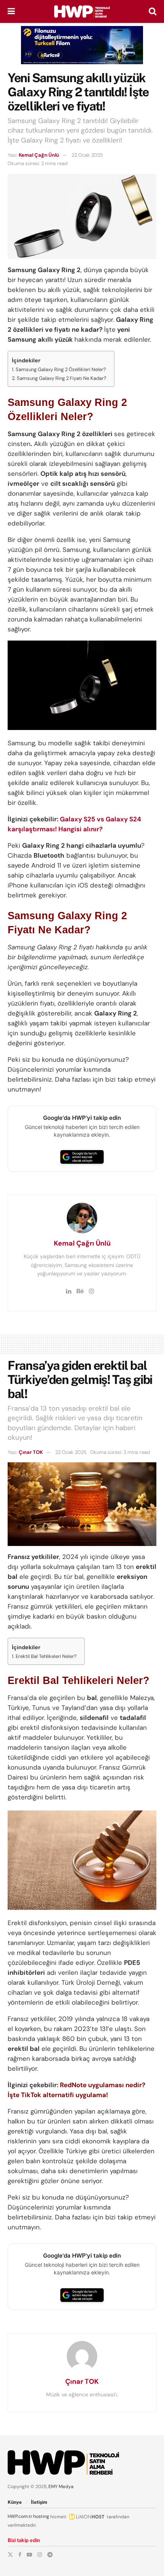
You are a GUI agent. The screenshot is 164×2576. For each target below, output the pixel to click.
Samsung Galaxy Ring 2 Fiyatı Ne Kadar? (62, 378)
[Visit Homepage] (82, 11)
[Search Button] (153, 11)
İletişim (39, 2502)
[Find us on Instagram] (40, 2555)
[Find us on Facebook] (20, 2555)
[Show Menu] (11, 11)
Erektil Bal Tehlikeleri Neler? (46, 1656)
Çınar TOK (31, 1452)
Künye (15, 2502)
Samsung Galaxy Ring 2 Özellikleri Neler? (61, 369)
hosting (41, 2516)
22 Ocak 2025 (87, 155)
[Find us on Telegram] (50, 2555)
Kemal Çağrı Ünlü (39, 155)
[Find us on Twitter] (10, 2555)
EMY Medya (61, 2487)
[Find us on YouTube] (29, 2555)
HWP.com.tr (20, 2516)
